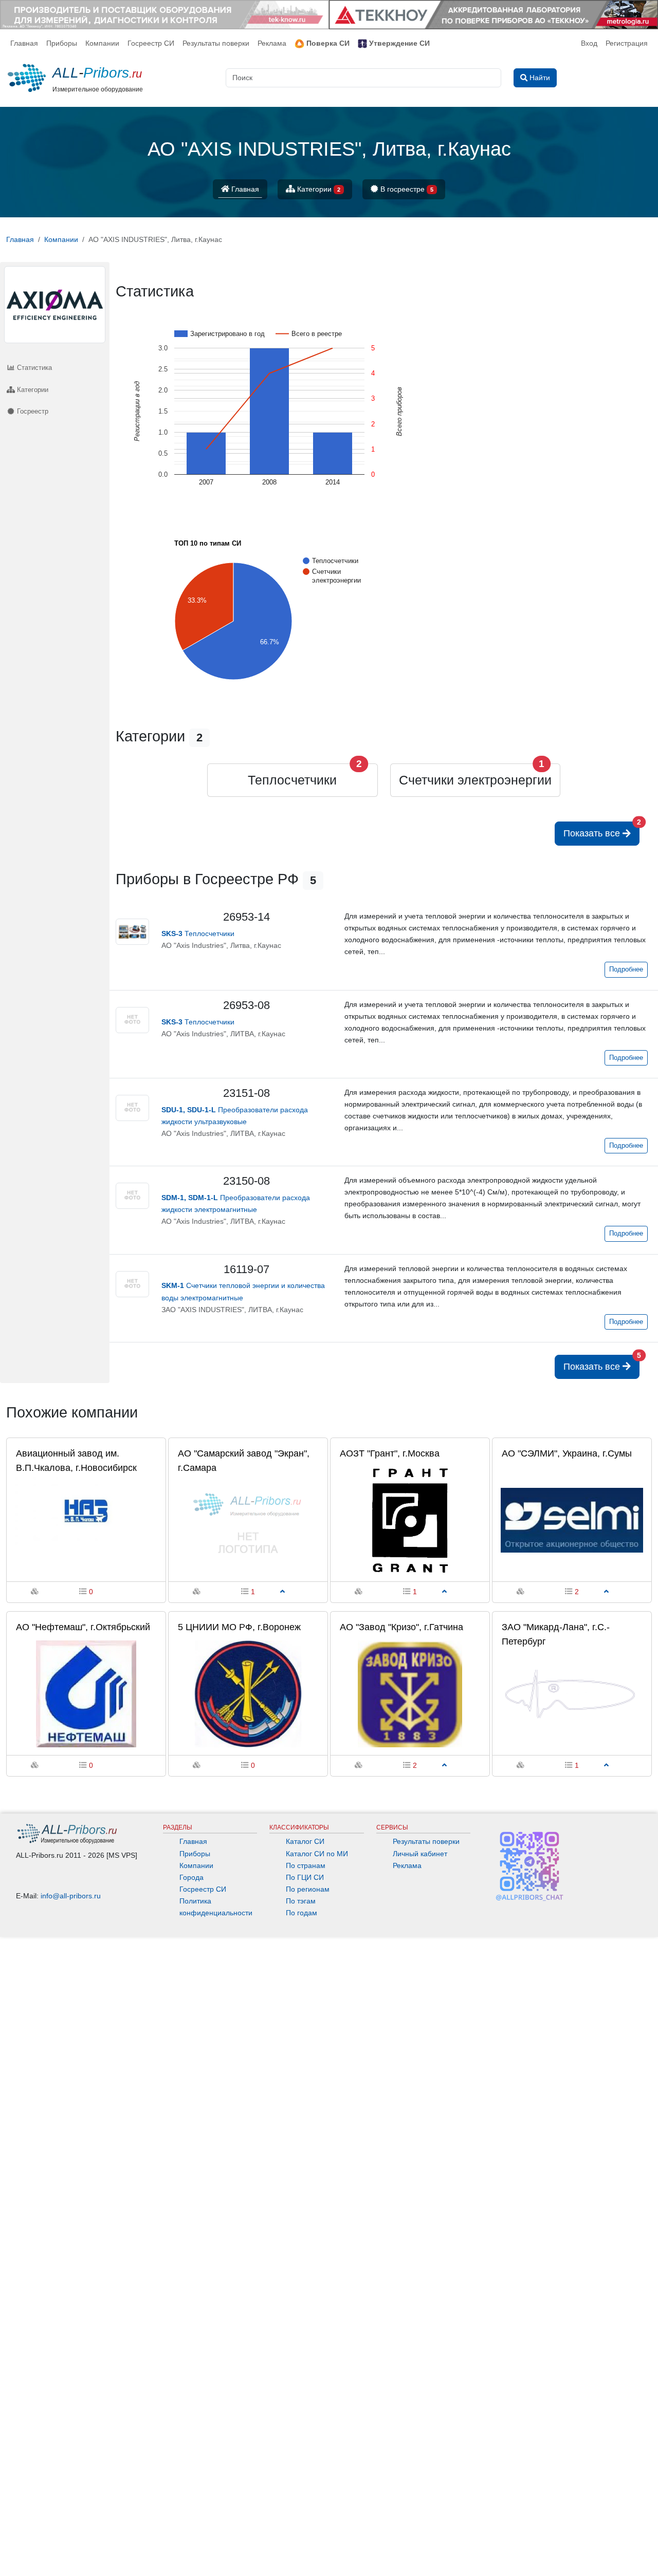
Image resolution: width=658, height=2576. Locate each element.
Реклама (272, 43)
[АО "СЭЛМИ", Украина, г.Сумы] (572, 1520)
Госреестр (32, 411)
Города (191, 1877)
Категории (318, 189)
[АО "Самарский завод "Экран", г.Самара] (248, 1520)
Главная (24, 43)
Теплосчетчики (292, 780)
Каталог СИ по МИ (317, 1854)
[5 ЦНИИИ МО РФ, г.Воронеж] (248, 1693)
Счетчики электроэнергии (475, 780)
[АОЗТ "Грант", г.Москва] (410, 1520)
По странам (306, 1865)
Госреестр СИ (151, 43)
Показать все (601, 830)
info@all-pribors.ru (71, 1896)
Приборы (62, 43)
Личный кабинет (420, 1854)
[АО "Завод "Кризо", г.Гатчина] (410, 1693)
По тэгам (301, 1901)
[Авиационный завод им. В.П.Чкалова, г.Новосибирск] (86, 1520)
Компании (102, 43)
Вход (589, 43)
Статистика (33, 368)
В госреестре (406, 189)
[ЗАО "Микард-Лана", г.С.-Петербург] (572, 1693)
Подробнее (626, 969)
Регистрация (627, 43)
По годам (301, 1913)
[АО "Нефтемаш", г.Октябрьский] (86, 1693)
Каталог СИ (305, 1841)
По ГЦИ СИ (305, 1877)
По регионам (308, 1889)
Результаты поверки (216, 43)
